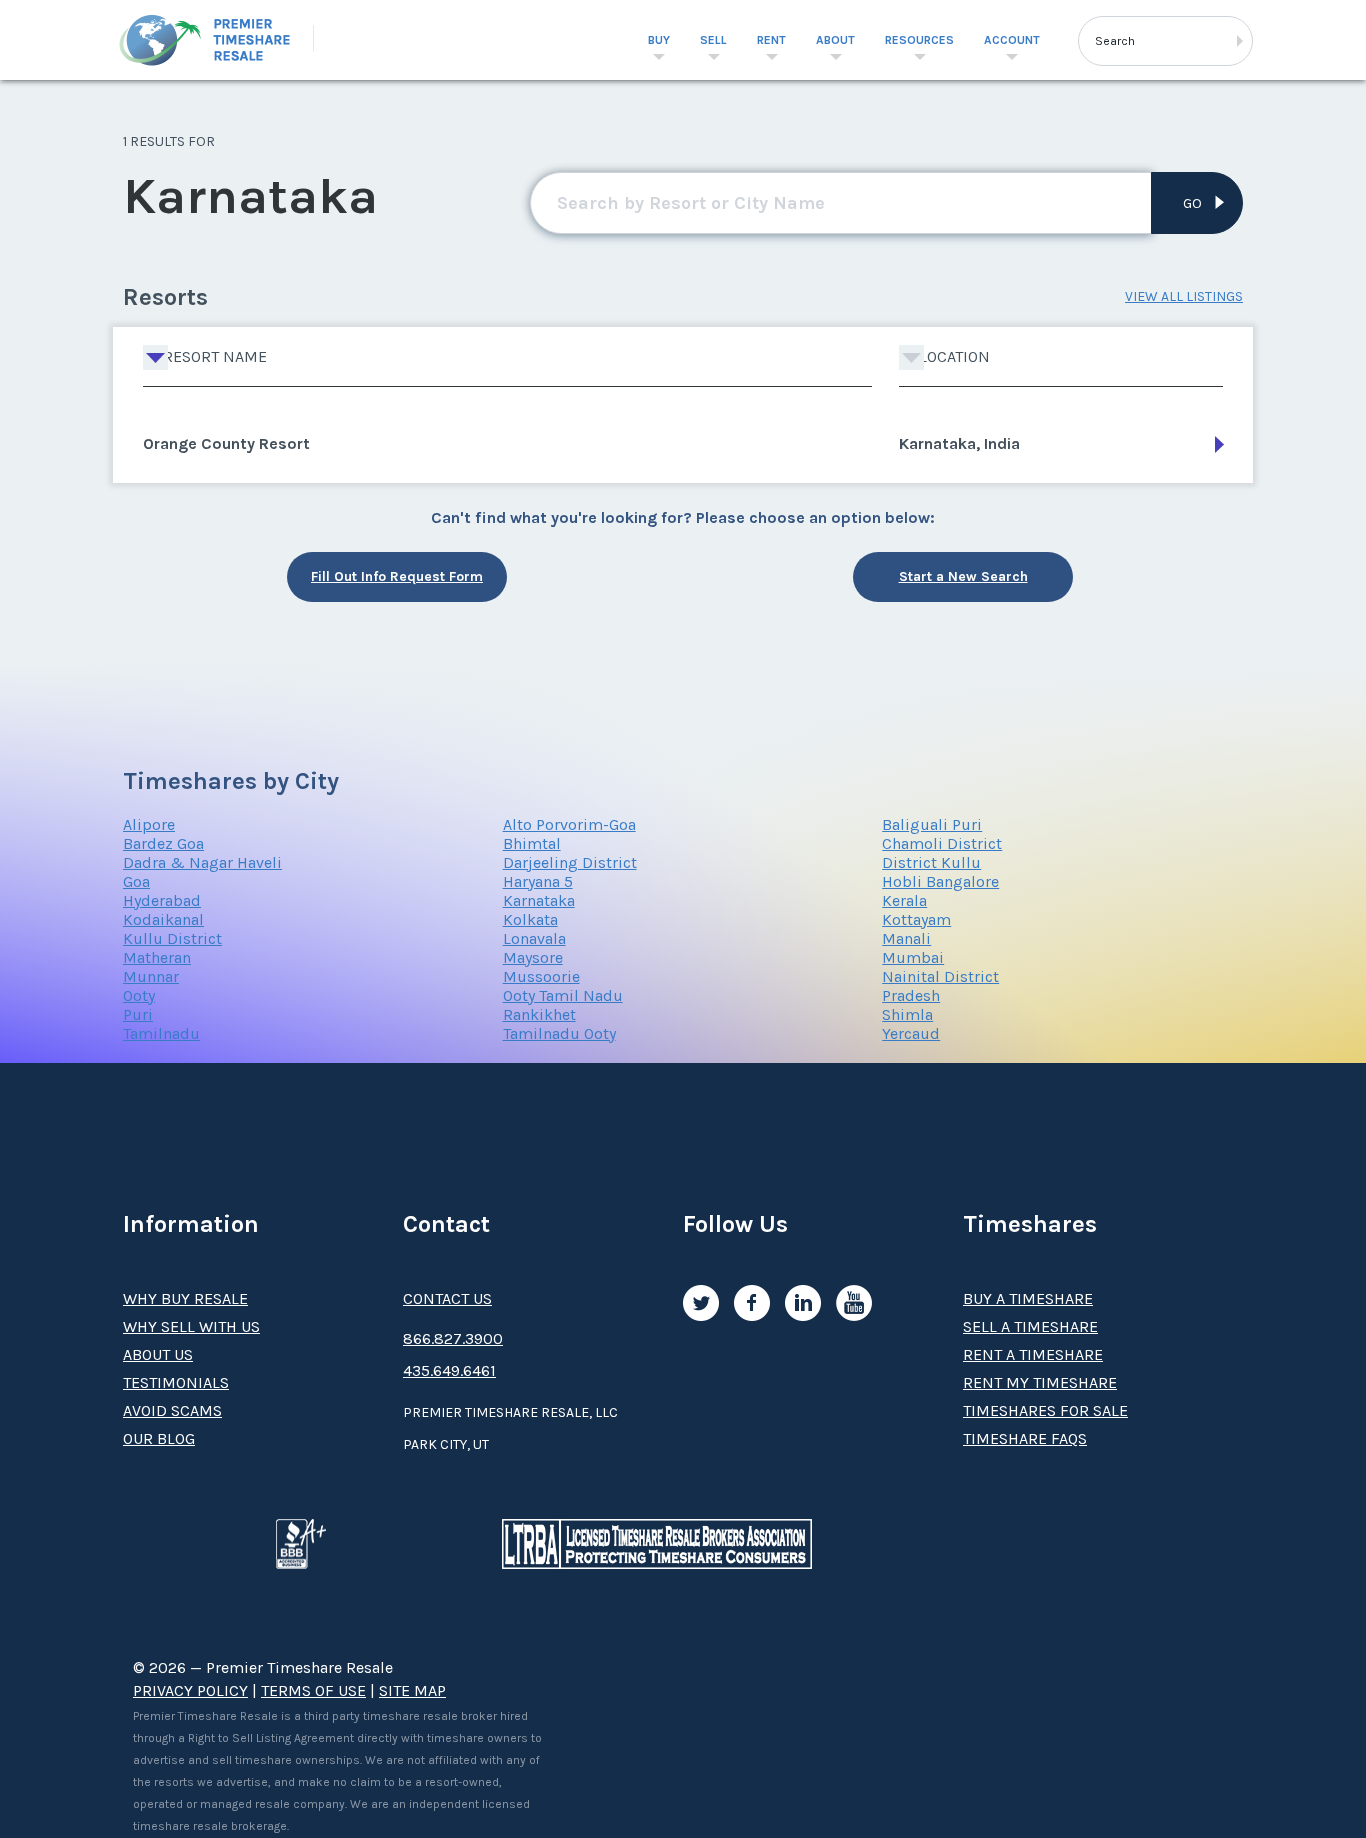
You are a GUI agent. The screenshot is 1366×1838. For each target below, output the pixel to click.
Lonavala (534, 938)
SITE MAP (412, 1690)
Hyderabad (162, 900)
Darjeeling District (570, 862)
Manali (906, 938)
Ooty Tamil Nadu (563, 995)
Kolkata (530, 919)
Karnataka (539, 900)
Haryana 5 (538, 881)
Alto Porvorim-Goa (569, 824)
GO (1192, 203)
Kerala (904, 900)
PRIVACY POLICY (190, 1690)
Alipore (149, 824)
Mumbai (913, 957)
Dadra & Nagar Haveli (202, 862)
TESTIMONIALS (176, 1382)
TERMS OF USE (313, 1690)
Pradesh (911, 995)
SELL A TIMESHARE (1030, 1326)
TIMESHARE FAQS (1025, 1438)
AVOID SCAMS (172, 1410)
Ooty (139, 995)
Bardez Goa (163, 843)
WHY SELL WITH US (191, 1326)
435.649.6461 (449, 1370)
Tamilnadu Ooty (559, 1033)
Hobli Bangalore (940, 881)
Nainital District (940, 976)
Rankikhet (539, 1014)
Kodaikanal (163, 919)
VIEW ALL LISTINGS (1184, 296)
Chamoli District (942, 843)
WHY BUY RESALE (185, 1298)
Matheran (157, 957)
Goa (136, 881)
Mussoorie (541, 976)
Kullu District (172, 938)
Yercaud (911, 1033)
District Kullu (931, 862)
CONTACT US (447, 1298)
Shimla (907, 1014)
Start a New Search (963, 576)
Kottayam (916, 919)
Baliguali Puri (932, 824)
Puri (138, 1014)
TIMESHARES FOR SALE (1045, 1410)
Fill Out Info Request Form (397, 576)
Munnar (151, 976)
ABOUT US (158, 1354)
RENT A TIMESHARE (1033, 1354)
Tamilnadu (161, 1033)
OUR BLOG (159, 1438)
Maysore (533, 957)
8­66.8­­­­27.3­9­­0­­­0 (453, 1338)
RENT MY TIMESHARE (1040, 1382)
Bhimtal (532, 843)
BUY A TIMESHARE (1028, 1298)
